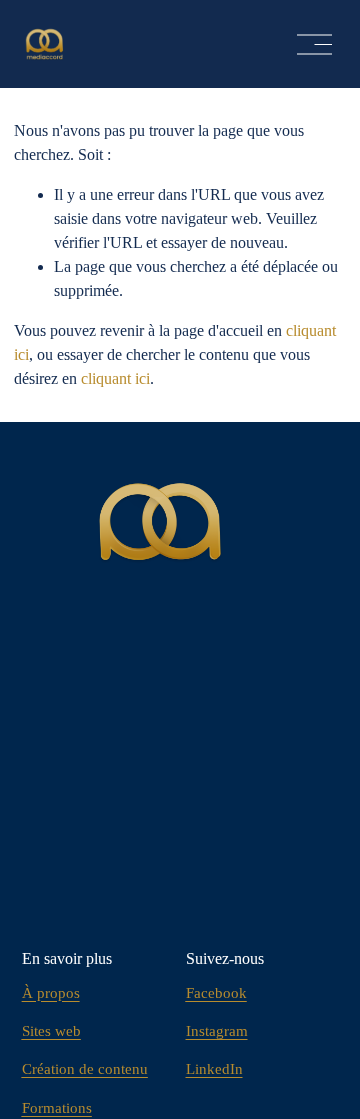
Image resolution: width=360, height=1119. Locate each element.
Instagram (217, 1031)
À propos (51, 993)
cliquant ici (115, 378)
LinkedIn (214, 1069)
